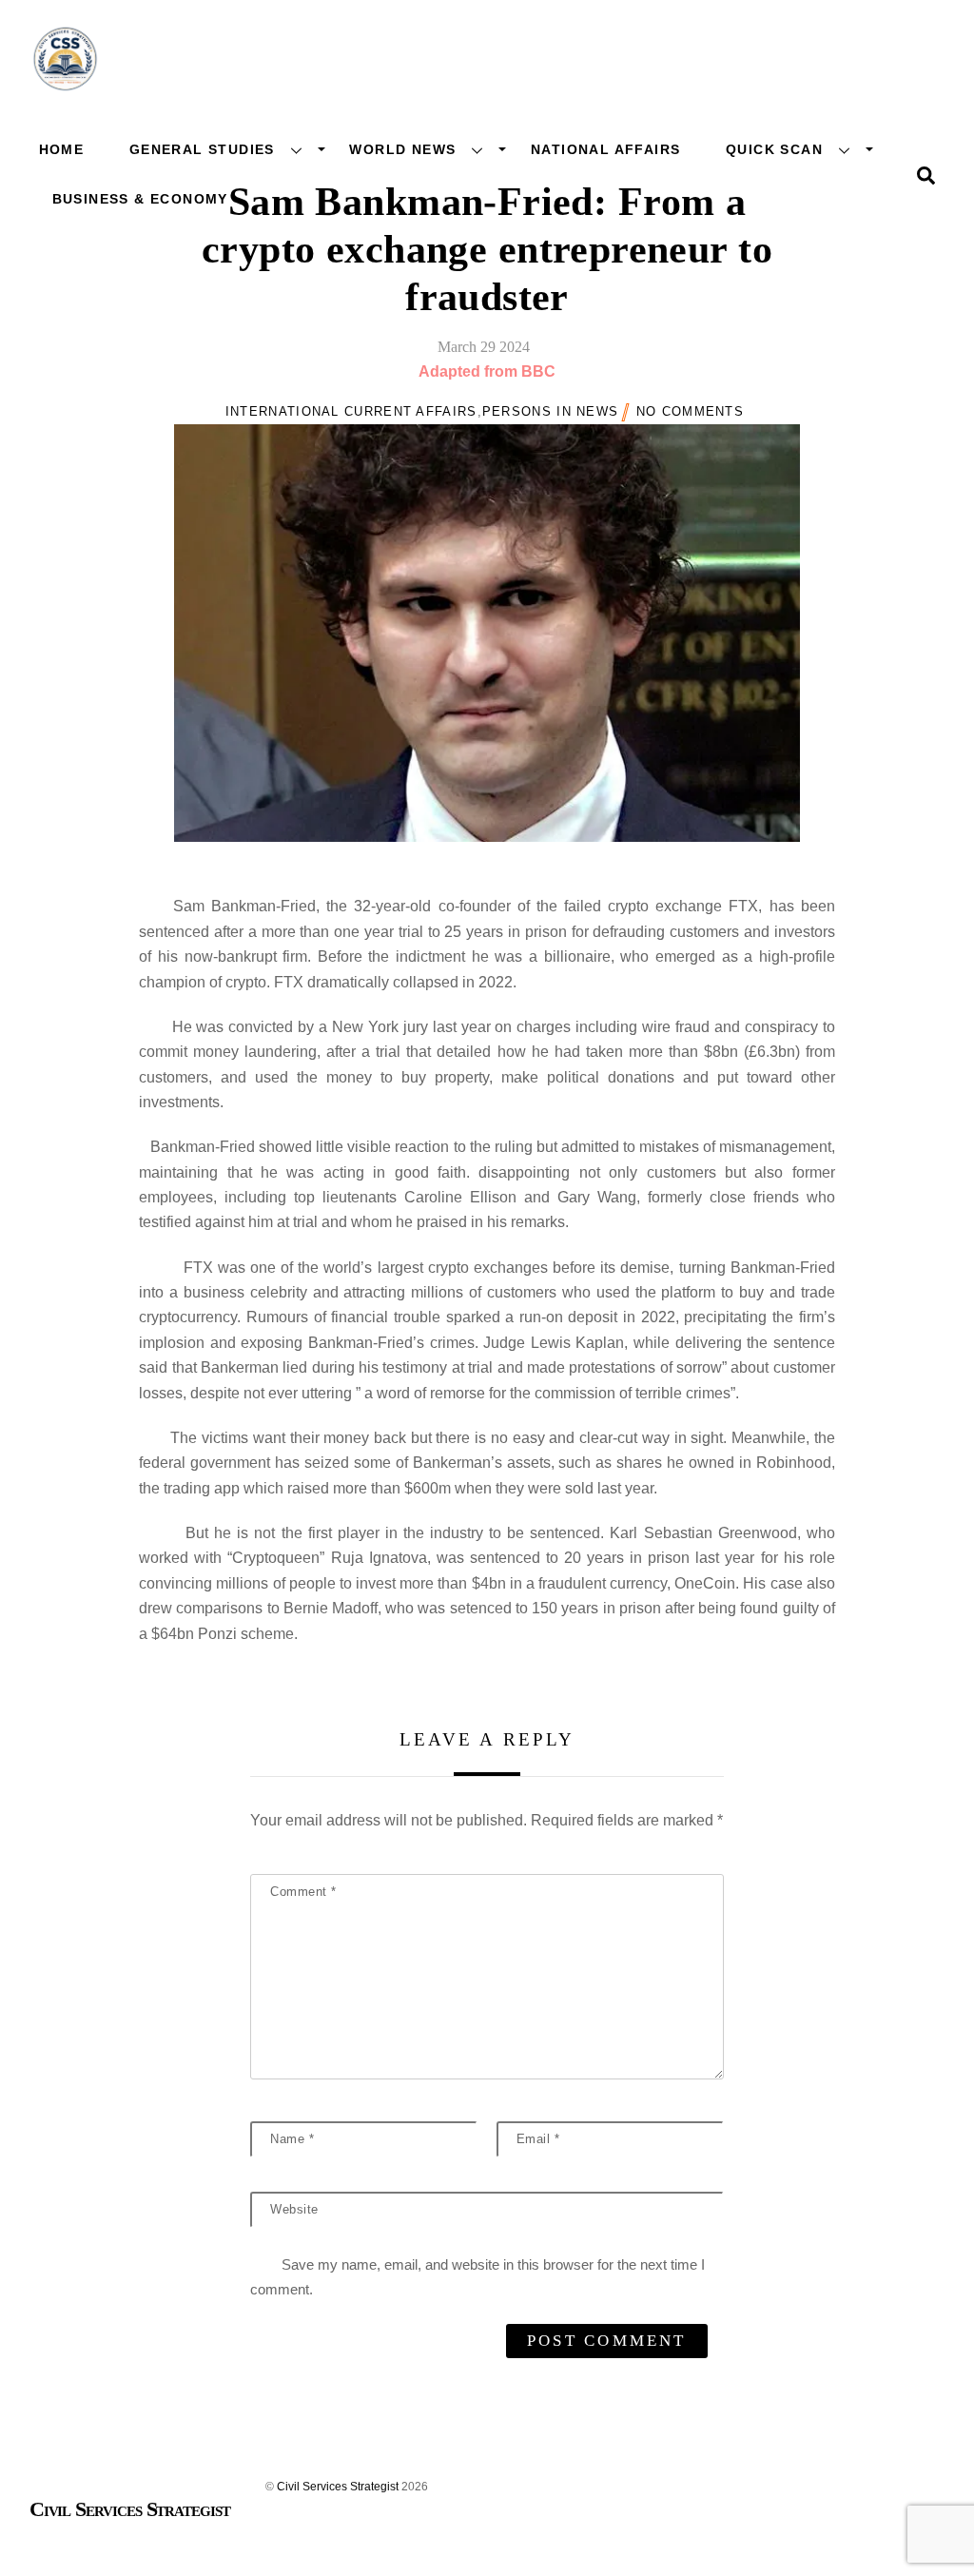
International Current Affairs (351, 411)
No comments (690, 411)
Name (292, 2139)
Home (62, 149)
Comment (303, 1892)
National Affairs (605, 149)
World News (402, 149)
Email (538, 2139)
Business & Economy (140, 199)
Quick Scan (774, 149)
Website (294, 2209)
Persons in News (551, 411)
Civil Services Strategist (338, 2487)
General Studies (202, 149)
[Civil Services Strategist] (65, 86)
